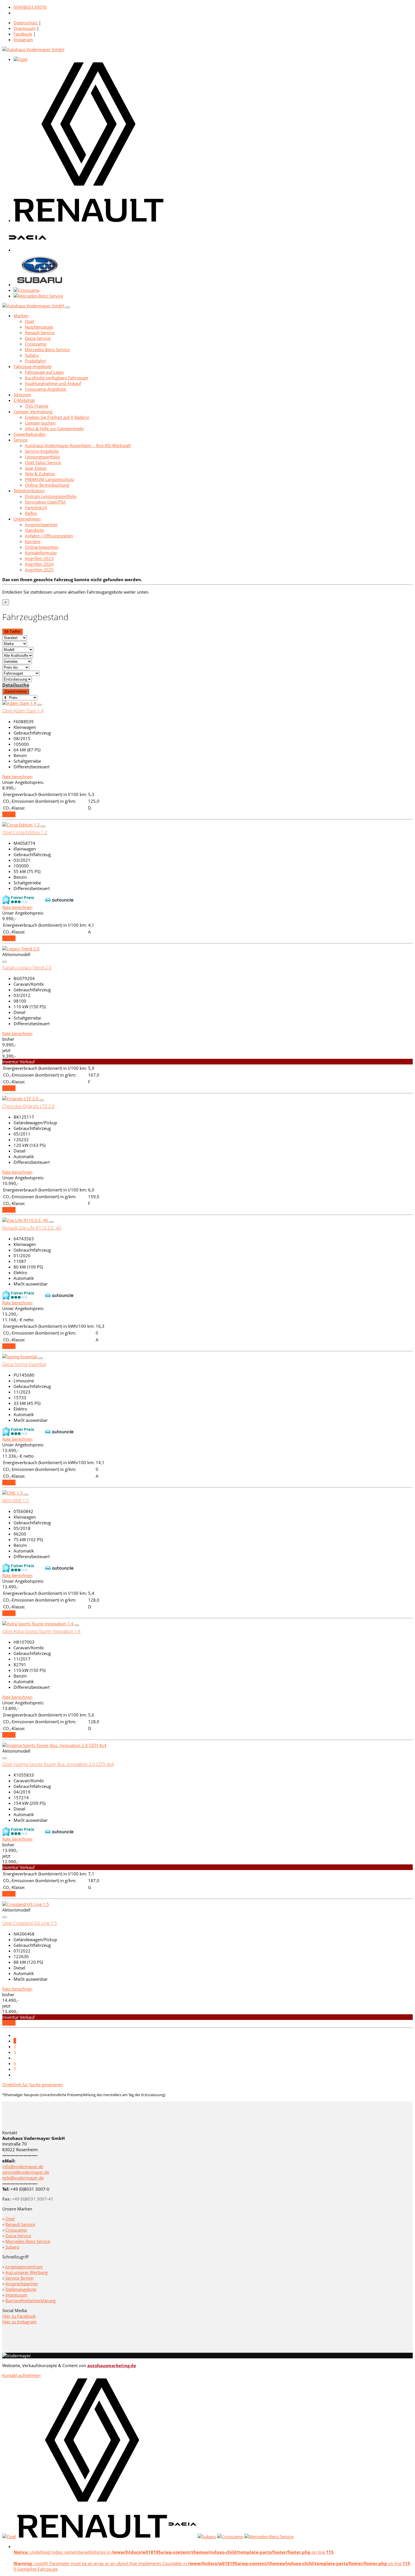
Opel (30, 321)
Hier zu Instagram (19, 2322)
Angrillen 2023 (39, 558)
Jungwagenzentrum (24, 2267)
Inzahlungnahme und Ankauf (53, 383)
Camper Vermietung (33, 412)
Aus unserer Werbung (27, 2272)
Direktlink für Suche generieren (32, 2085)
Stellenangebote (21, 2289)
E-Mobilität (24, 400)
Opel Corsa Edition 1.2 (25, 832)
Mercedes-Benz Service (47, 349)
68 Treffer (12, 632)
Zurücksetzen (16, 691)
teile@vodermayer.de (23, 2178)
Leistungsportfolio (42, 457)
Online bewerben (42, 547)
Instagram (23, 40)
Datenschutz (26, 23)
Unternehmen (27, 519)
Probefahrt (35, 361)
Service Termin (19, 2278)
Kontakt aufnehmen (21, 2375)
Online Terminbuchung (47, 485)
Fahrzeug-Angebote (32, 366)
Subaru (32, 355)
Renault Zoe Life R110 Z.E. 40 (32, 1228)
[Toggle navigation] (68, 307)
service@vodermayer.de (26, 2172)
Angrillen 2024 (39, 564)
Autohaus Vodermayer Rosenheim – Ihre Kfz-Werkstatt (78, 445)
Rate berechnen (17, 777)
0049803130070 (30, 7)
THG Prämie (37, 406)
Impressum (25, 28)
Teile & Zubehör (40, 474)
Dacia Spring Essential (24, 1364)
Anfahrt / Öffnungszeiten (49, 536)
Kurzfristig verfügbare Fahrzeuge (56, 378)
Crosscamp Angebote (45, 389)
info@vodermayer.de (23, 2166)
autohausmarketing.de (112, 2365)
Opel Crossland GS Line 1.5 (30, 1923)
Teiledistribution (29, 491)
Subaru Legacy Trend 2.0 (27, 968)
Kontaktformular (41, 553)
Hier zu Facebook (19, 2316)
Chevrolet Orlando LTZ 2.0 (28, 1106)
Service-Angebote (42, 451)
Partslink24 (36, 508)
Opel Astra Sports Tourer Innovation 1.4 (41, 1631)
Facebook (23, 34)
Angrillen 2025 (39, 570)
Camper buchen (40, 423)
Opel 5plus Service (43, 462)
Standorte (34, 530)
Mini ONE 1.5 (16, 1501)
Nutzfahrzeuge (39, 327)
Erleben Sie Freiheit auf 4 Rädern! (57, 417)
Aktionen (22, 395)
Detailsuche (16, 685)
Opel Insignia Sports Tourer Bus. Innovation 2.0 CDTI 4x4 (58, 1764)
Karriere (33, 541)
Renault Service (40, 333)
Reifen (31, 513)
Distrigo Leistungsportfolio (51, 496)
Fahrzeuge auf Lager (44, 372)
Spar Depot (36, 468)
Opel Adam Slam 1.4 (23, 711)
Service (20, 440)
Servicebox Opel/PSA (45, 502)
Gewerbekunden (30, 434)
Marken (21, 316)
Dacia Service (38, 338)
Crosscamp (36, 344)
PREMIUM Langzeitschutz (49, 479)
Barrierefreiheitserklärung (30, 2301)
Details (9, 814)
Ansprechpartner (41, 524)
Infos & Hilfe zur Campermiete (54, 428)
